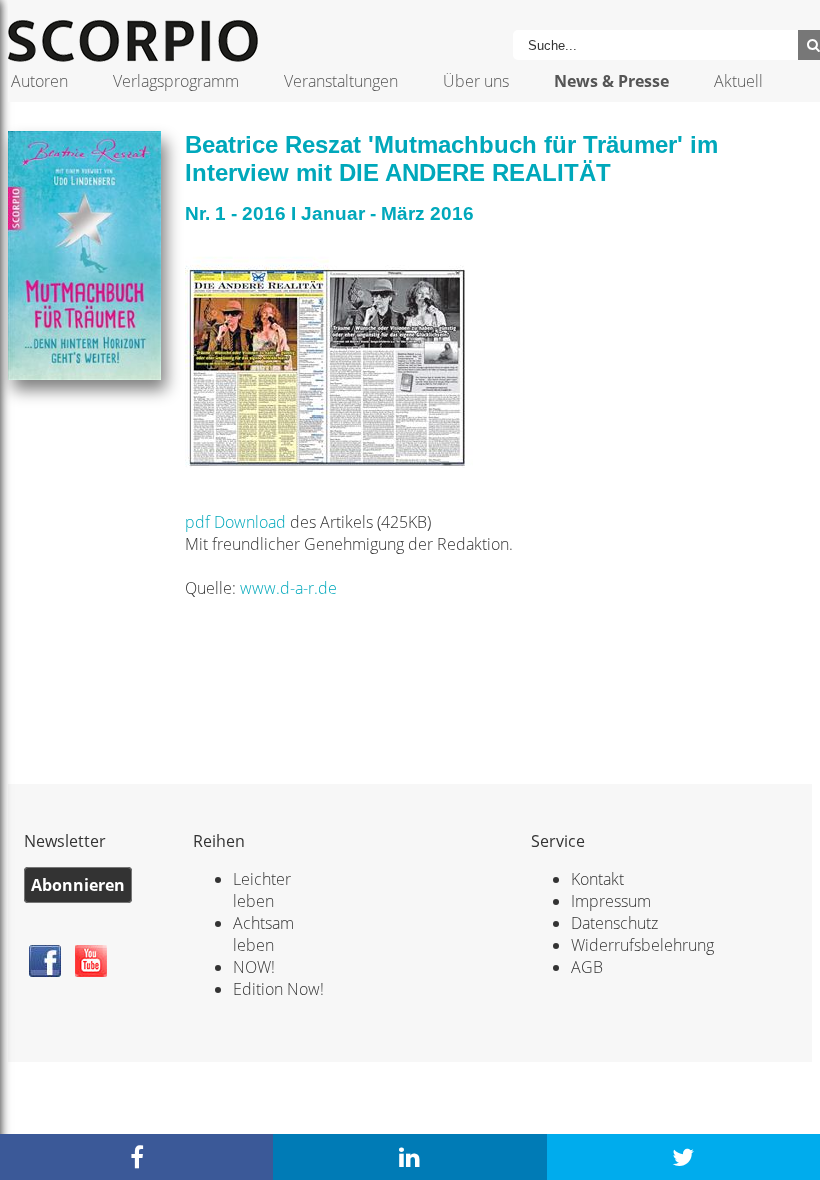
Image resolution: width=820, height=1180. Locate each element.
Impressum (611, 901)
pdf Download (237, 522)
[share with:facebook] (136, 1157)
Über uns (476, 81)
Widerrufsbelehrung (642, 945)
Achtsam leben (263, 934)
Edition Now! (278, 989)
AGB (587, 967)
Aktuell (738, 81)
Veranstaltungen (341, 81)
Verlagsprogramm (176, 81)
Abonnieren (78, 885)
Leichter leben (262, 890)
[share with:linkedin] (409, 1157)
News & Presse (611, 81)
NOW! (254, 967)
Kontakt (597, 879)
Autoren (39, 81)
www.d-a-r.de (288, 588)
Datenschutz (614, 923)
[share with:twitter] (683, 1157)
